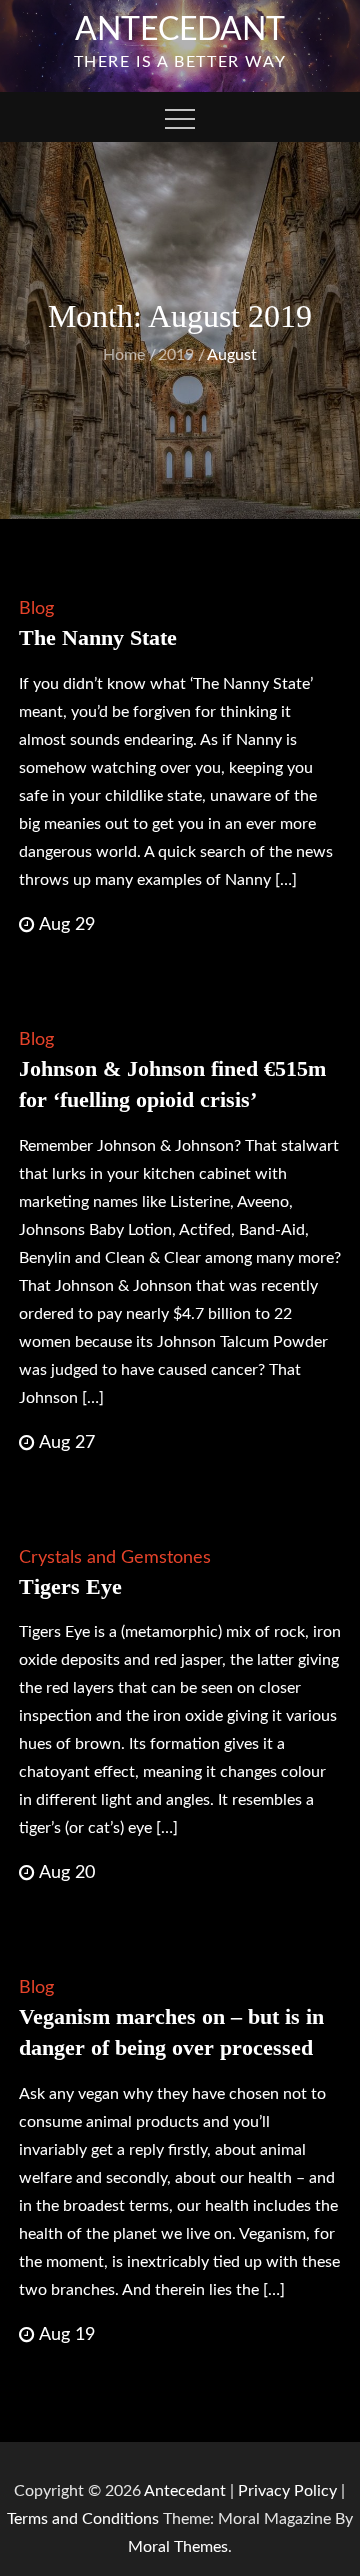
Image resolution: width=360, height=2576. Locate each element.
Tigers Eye (70, 1586)
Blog (36, 609)
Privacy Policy (287, 2491)
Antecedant (180, 30)
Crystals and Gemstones (115, 1558)
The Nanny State (98, 637)
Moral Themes (178, 2547)
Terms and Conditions (85, 2519)
